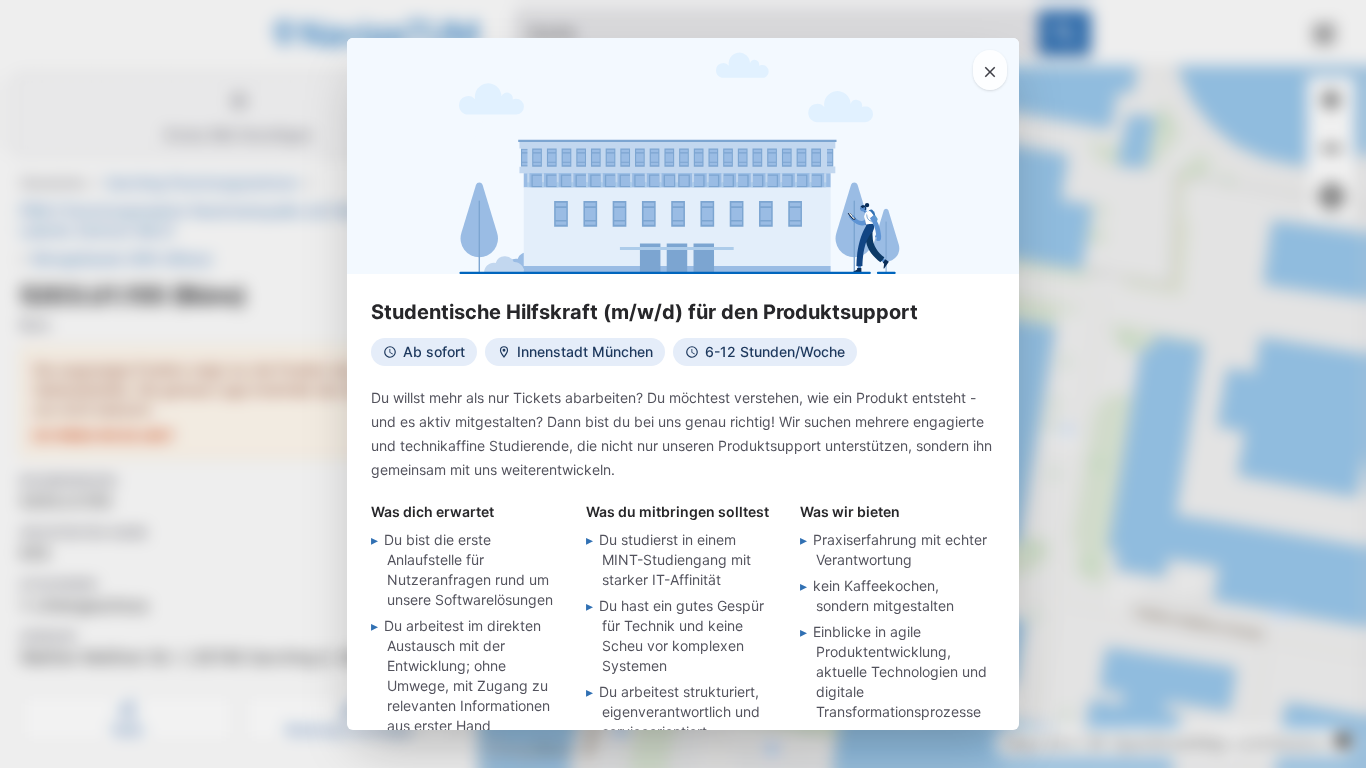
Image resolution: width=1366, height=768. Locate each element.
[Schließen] (990, 70)
